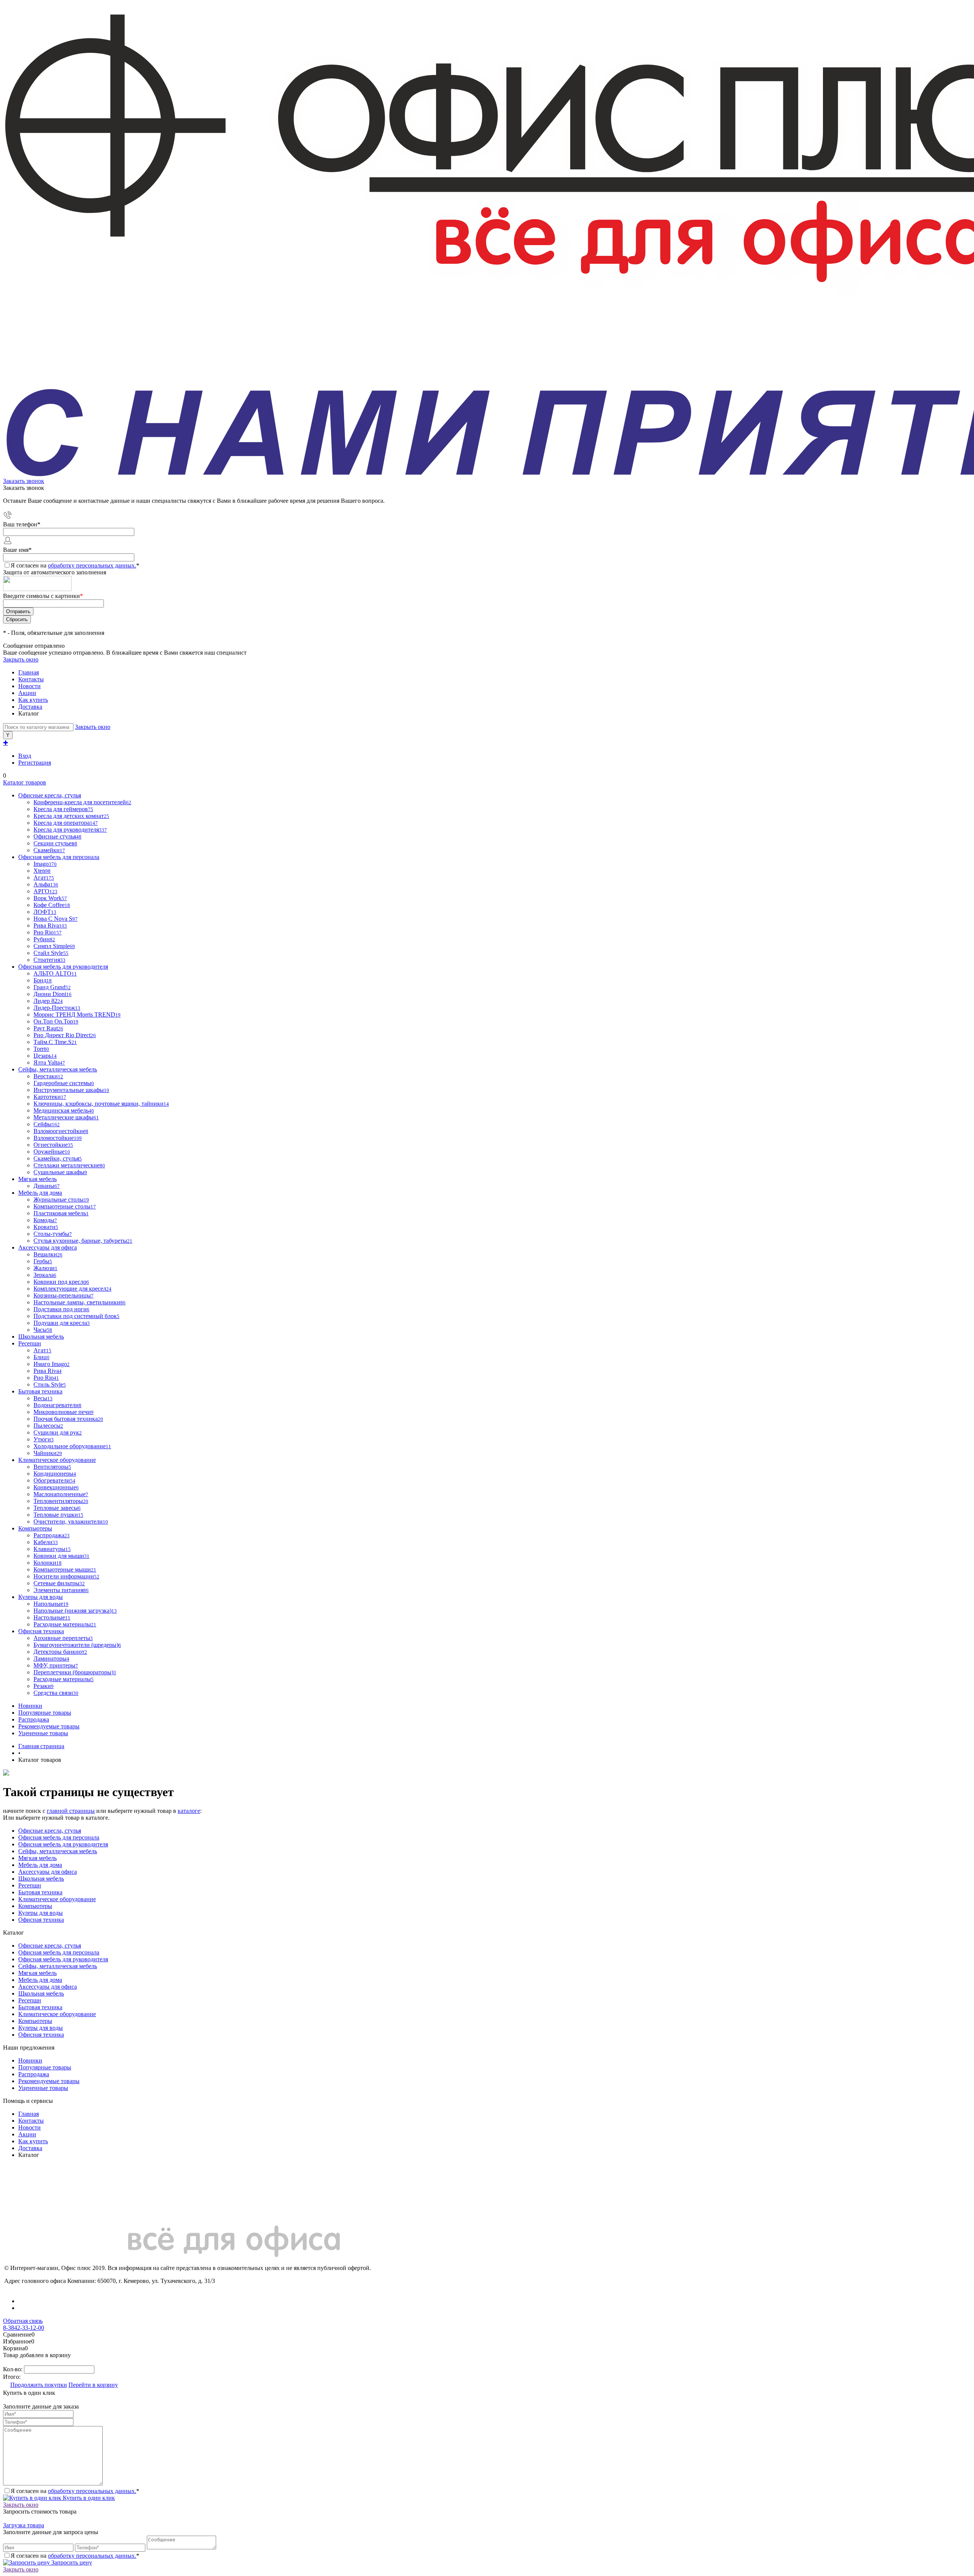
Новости (29, 686)
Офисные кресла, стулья (50, 1831)
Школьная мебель (41, 1879)
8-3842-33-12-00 (24, 2328)
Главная (29, 672)
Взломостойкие (58, 1138)
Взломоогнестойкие (61, 1131)
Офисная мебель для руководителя (63, 1844)
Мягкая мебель (37, 1858)
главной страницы (71, 1811)
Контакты (31, 679)
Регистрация (35, 763)
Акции (27, 693)
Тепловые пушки (58, 1515)
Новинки (30, 1706)
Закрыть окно (21, 659)
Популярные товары (45, 1713)
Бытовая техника (40, 1892)
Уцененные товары (43, 1733)
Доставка (30, 707)
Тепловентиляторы (61, 1501)
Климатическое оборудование (57, 1899)
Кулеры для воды (41, 1913)
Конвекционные (56, 1487)
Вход (25, 756)
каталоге (189, 1811)
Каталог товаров (25, 782)
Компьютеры (35, 1906)
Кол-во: (14, 2369)
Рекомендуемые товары (49, 1726)
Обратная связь (23, 2321)
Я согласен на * (75, 2491)
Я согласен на (75, 565)
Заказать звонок (24, 481)
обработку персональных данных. (92, 565)
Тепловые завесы (57, 1508)
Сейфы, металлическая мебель (58, 1851)
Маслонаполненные (61, 1494)
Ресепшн (30, 1885)
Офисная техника (41, 1920)
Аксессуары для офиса (48, 1872)
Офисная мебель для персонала (59, 1837)
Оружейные (52, 1152)
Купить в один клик (88, 2498)
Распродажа (34, 1719)
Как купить (33, 700)
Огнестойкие (53, 1145)
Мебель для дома (40, 1865)
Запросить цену (71, 2562)
